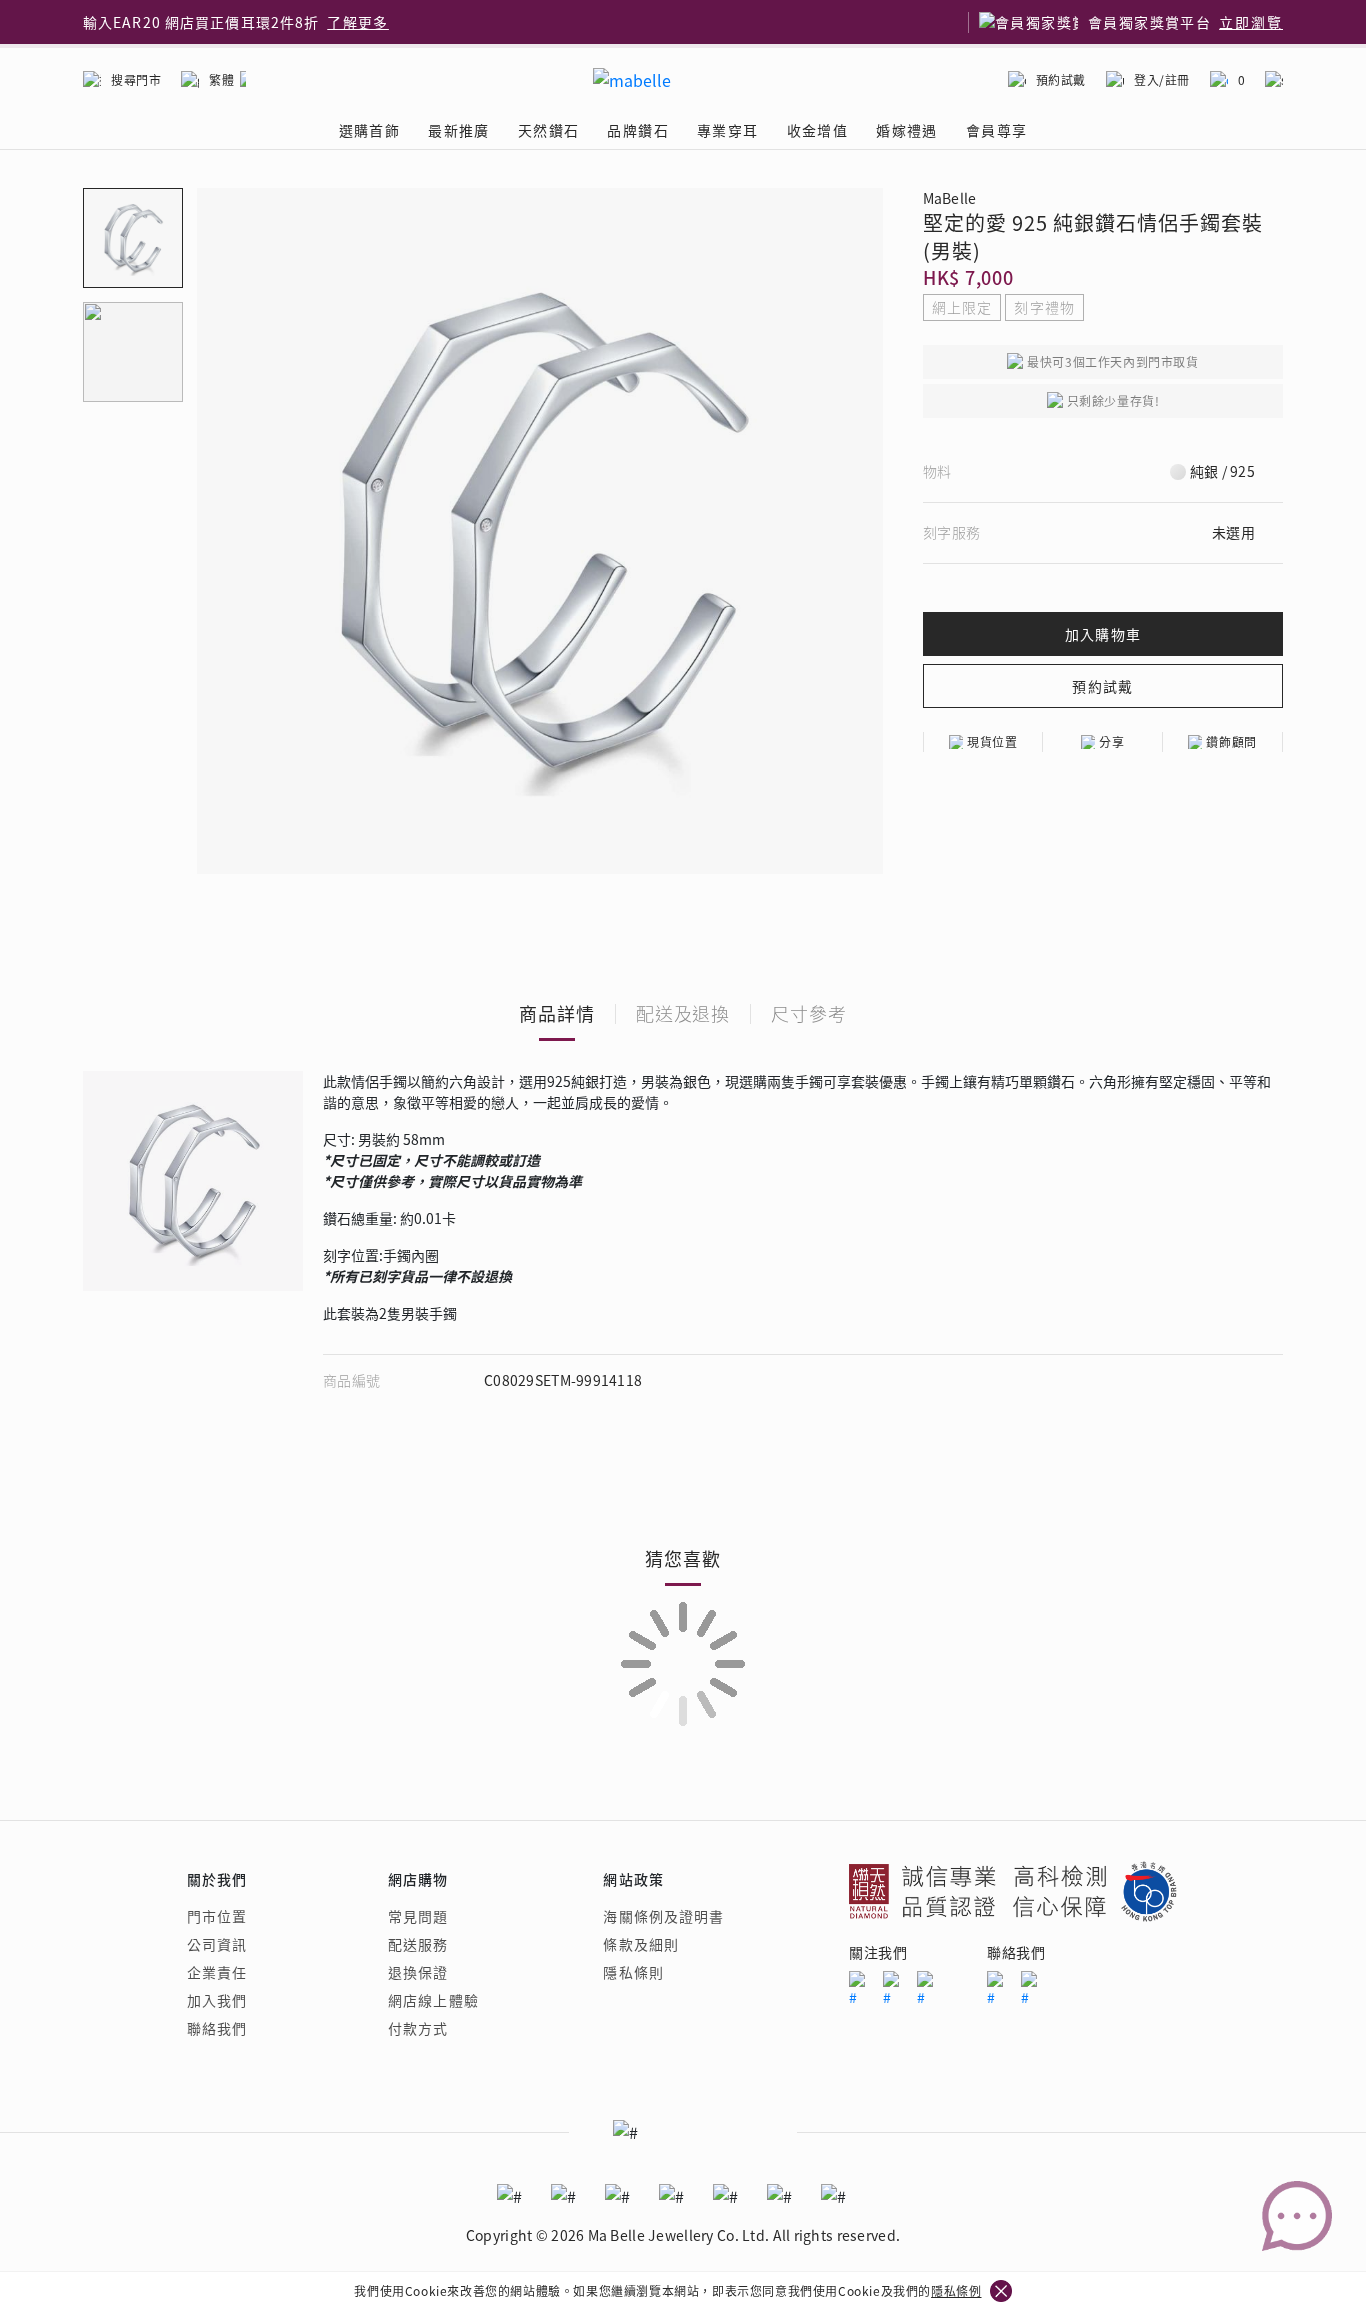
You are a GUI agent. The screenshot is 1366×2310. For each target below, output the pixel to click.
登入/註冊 (1162, 79)
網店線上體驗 (433, 2000)
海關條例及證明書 (663, 1916)
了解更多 (358, 22)
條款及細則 (641, 1944)
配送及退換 (683, 1013)
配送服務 (418, 1944)
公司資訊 (217, 1944)
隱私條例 (956, 2290)
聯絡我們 (217, 2028)
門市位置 (217, 1916)
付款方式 (418, 2028)
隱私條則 (633, 1972)
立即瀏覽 (1251, 22)
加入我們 (217, 2000)
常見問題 (418, 1916)
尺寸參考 (809, 1013)
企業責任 (217, 1972)
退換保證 (418, 1972)
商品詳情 (557, 1013)
